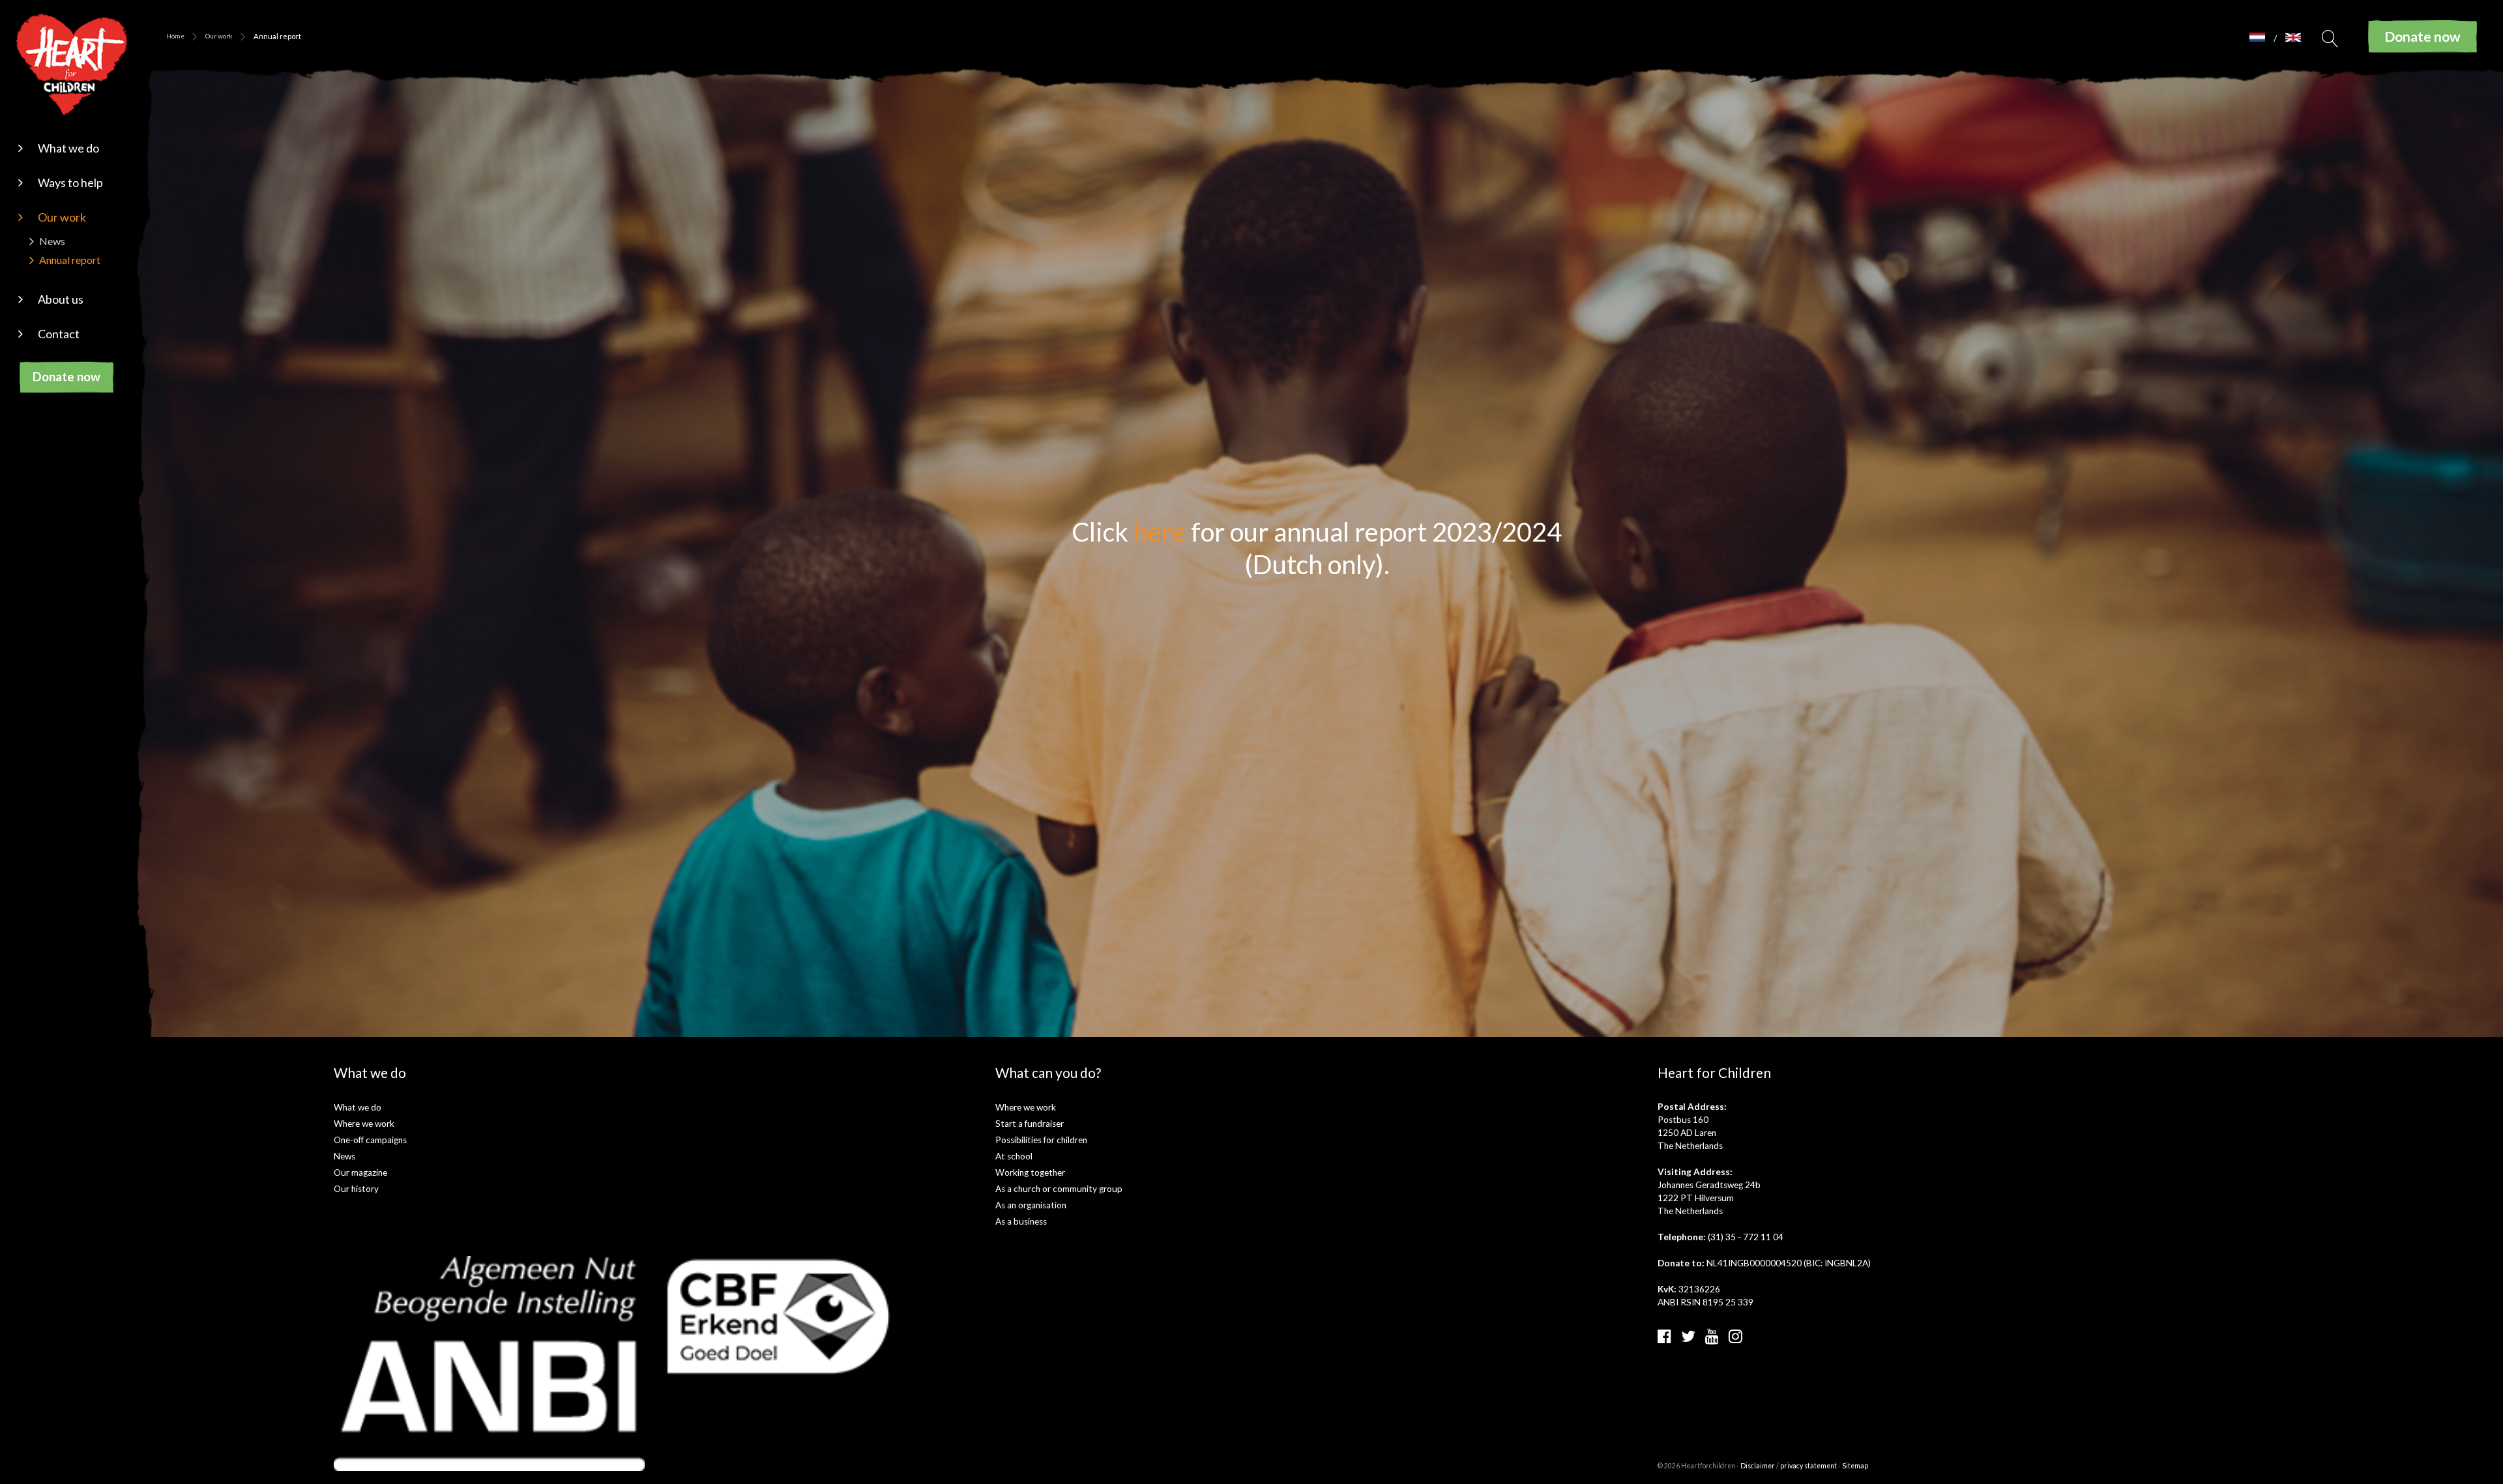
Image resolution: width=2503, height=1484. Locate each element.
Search (2330, 42)
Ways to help (70, 182)
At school (1014, 1156)
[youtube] (1712, 1336)
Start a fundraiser (1030, 1124)
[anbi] (490, 1362)
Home (175, 36)
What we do (68, 148)
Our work (62, 217)
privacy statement (1808, 1466)
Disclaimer (1758, 1466)
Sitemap (1855, 1466)
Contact (59, 334)
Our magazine (360, 1172)
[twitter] (1688, 1336)
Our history (356, 1189)
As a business (1021, 1221)
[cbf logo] (779, 1316)
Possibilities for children (1041, 1140)
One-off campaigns (370, 1140)
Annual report (70, 260)
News (52, 241)
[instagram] (1735, 1336)
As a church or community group (1059, 1189)
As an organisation (1031, 1205)
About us (61, 299)
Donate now (66, 376)
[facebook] (1664, 1336)
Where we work (364, 1124)
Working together (1030, 1172)
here (1160, 532)
